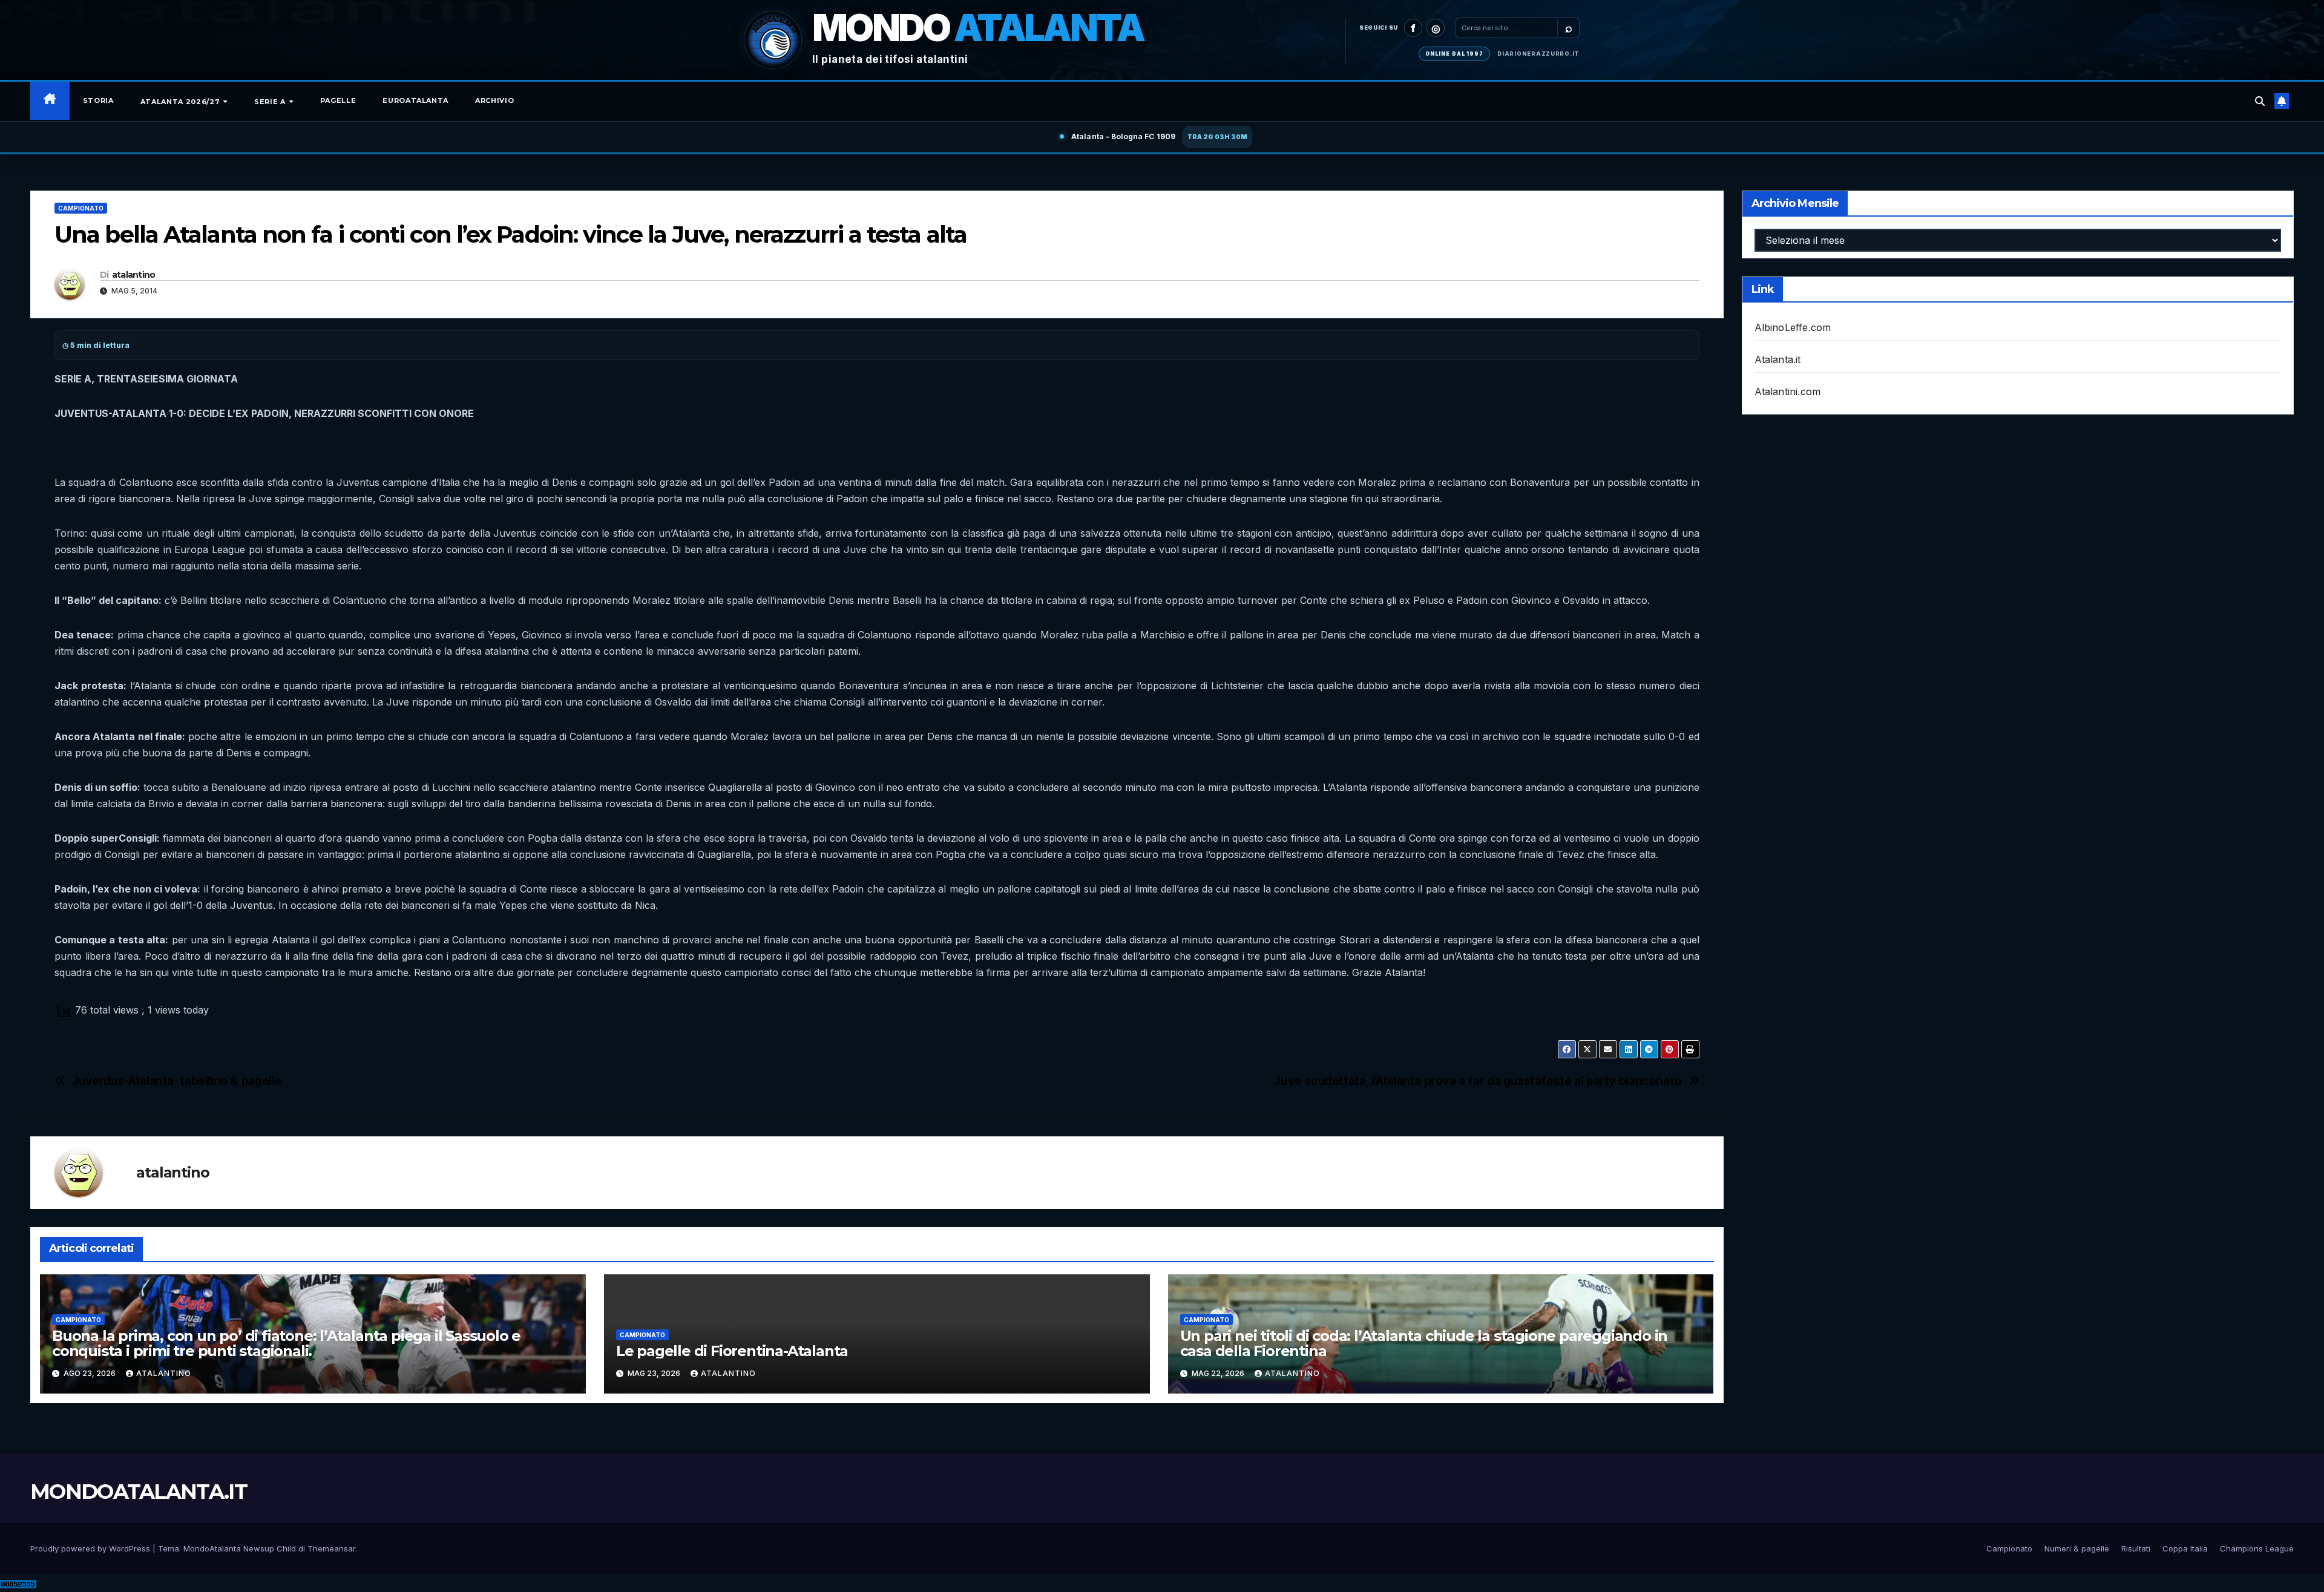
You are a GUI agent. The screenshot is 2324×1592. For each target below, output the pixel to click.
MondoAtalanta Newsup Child (240, 1548)
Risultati (2136, 1548)
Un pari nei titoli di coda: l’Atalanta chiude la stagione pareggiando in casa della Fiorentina (1424, 1343)
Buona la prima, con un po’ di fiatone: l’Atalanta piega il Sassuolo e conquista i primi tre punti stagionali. (286, 1343)
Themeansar (331, 1548)
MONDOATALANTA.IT (139, 1492)
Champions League (2257, 1548)
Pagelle (338, 100)
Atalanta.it (1778, 359)
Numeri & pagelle (2077, 1548)
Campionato (81, 208)
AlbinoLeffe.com (1793, 327)
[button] (2260, 101)
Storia (98, 100)
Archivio (494, 100)
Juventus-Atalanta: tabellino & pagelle (177, 1081)
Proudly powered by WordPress (91, 1548)
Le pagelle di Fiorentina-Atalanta (732, 1351)
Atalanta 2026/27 (181, 102)
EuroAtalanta (415, 100)
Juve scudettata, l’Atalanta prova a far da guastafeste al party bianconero (1478, 1081)
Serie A (271, 102)
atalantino (134, 275)
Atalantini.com (1788, 391)
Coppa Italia (2185, 1548)
